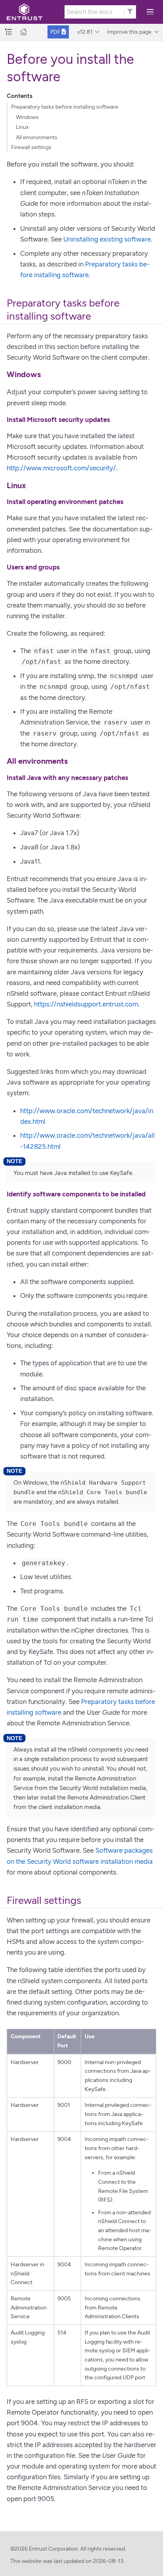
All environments (37, 137)
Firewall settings (31, 147)
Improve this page (129, 32)
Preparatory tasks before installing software (65, 107)
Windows (27, 117)
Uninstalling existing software (107, 239)
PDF (56, 32)
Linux (22, 127)
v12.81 (85, 32)
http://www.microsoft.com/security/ (61, 468)
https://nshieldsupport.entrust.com (86, 1004)
